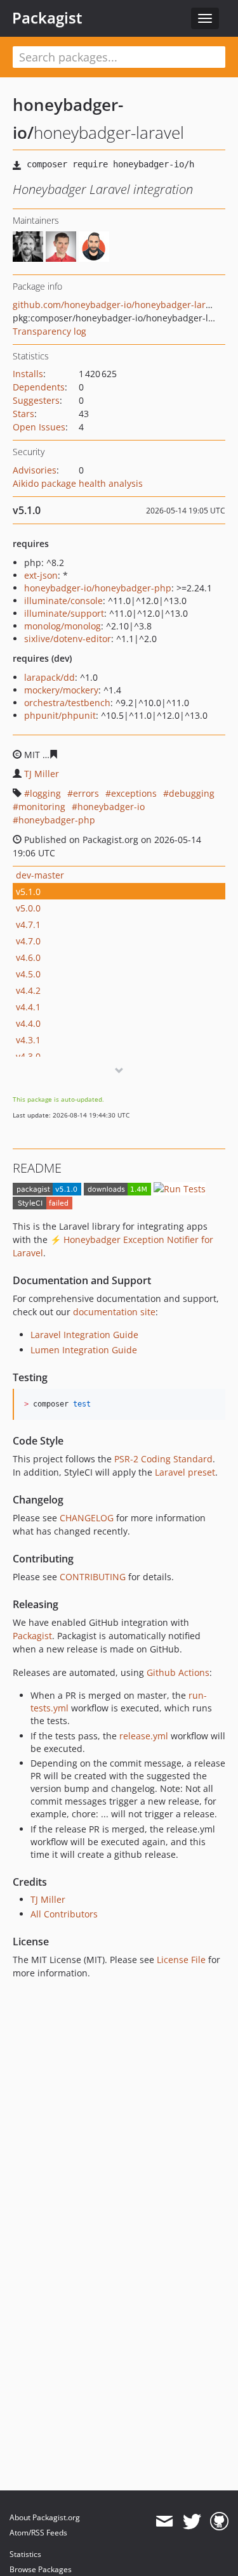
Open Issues (39, 427)
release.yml (144, 1736)
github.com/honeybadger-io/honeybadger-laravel (118, 305)
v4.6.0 (28, 957)
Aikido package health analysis (78, 483)
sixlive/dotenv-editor (68, 639)
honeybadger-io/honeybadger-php (98, 588)
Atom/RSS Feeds (38, 2533)
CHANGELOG (87, 1518)
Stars (23, 414)
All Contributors (64, 1914)
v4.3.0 (28, 1056)
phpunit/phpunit (60, 715)
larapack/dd (50, 677)
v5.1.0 (28, 892)
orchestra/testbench (67, 703)
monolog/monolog (63, 626)
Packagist (47, 18)
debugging (192, 793)
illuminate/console (63, 601)
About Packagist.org (45, 2517)
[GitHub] (219, 2521)
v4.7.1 (28, 924)
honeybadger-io (111, 807)
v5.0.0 (28, 908)
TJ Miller (42, 774)
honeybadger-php (57, 820)
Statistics (25, 2554)
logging (45, 793)
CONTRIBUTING (93, 1577)
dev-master (40, 875)
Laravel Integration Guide (84, 1335)
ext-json (41, 575)
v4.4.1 (28, 1007)
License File (181, 1960)
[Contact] (164, 2521)
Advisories (35, 470)
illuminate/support (64, 613)
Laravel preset (185, 1472)
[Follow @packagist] (192, 2521)
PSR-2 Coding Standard (163, 1459)
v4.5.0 (28, 974)
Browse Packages (41, 2569)
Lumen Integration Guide (84, 1350)
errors (86, 793)
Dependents (39, 387)
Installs (28, 374)
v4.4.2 (28, 990)
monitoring (42, 807)
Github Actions (178, 1672)
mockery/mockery (61, 690)
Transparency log (50, 331)
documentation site (114, 1312)
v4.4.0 (28, 1023)
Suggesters (36, 400)
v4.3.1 (28, 1040)
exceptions (134, 793)
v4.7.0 (28, 941)
